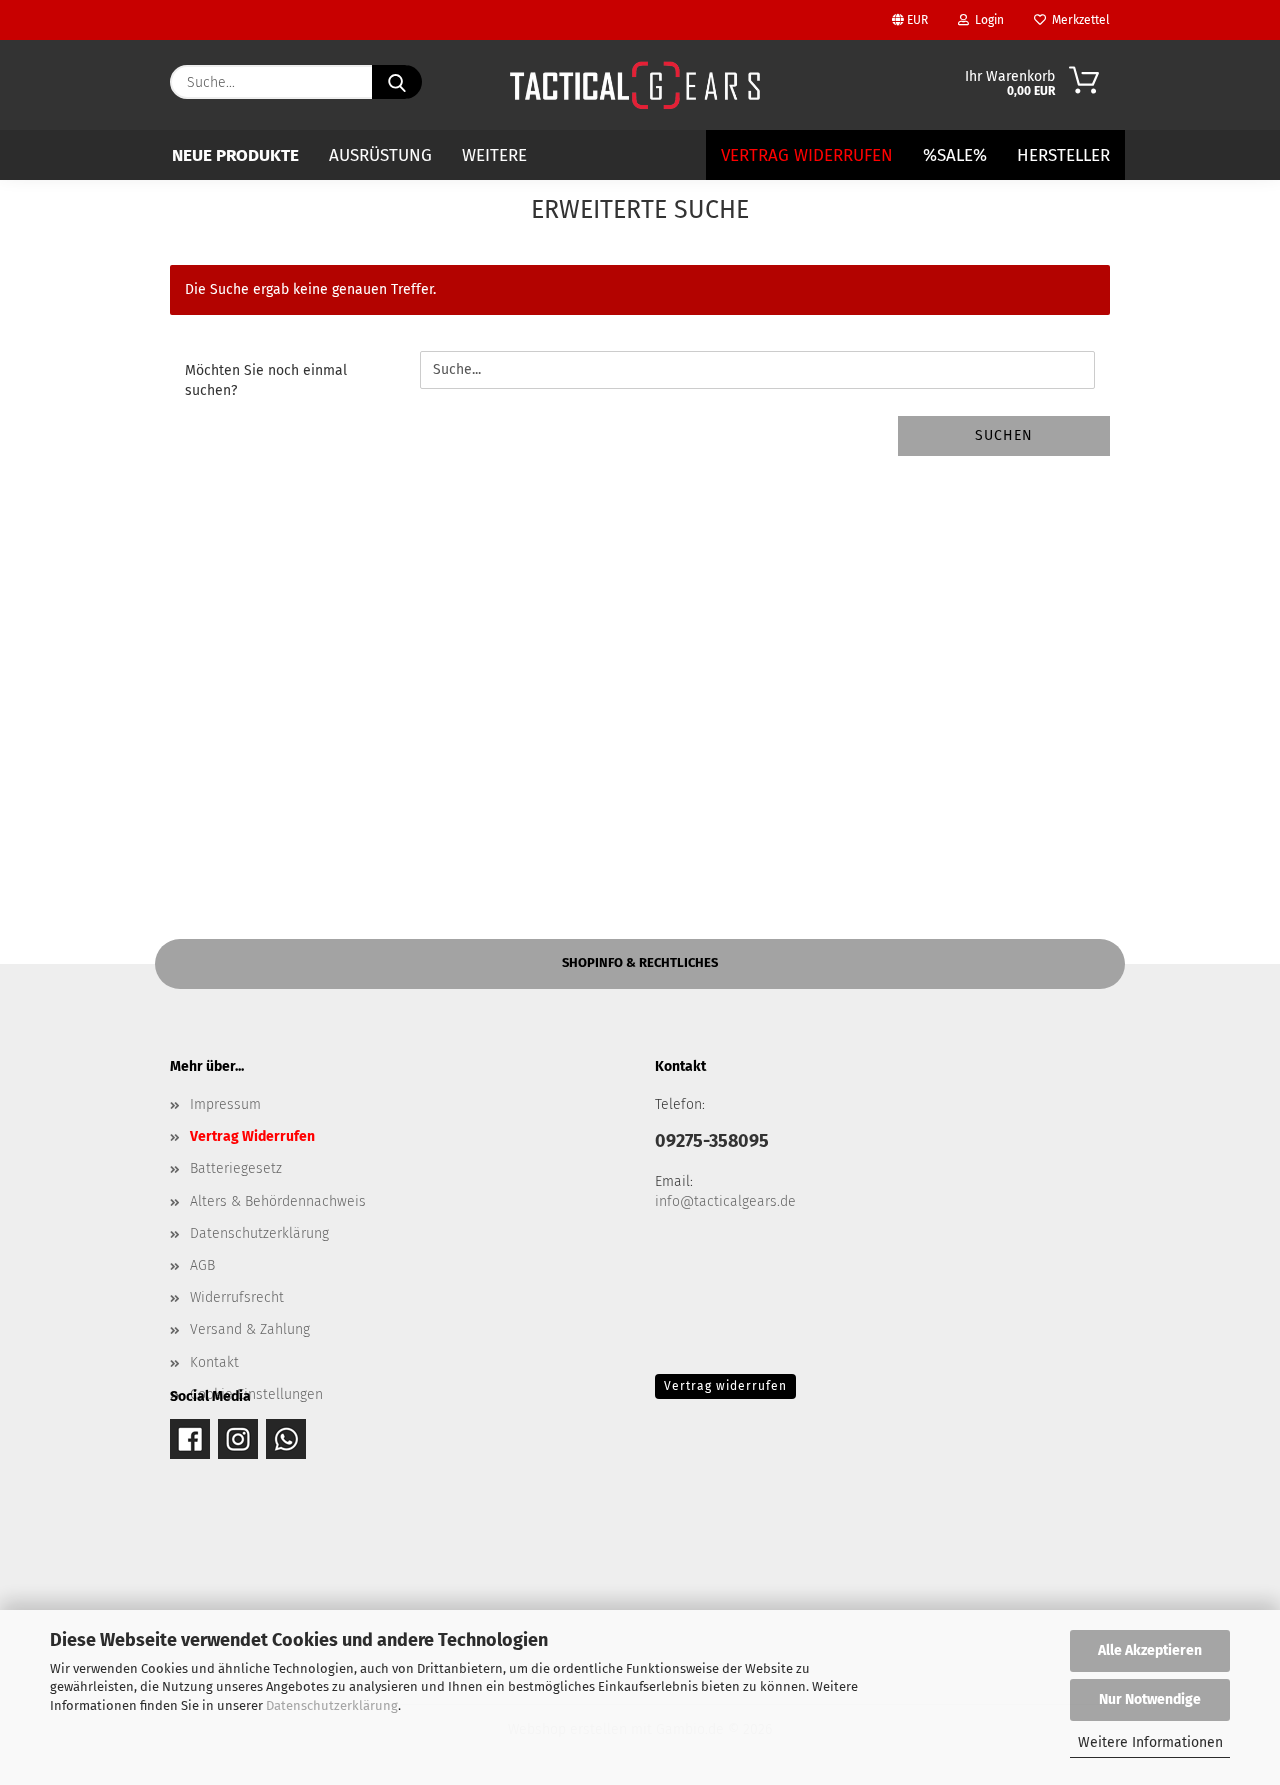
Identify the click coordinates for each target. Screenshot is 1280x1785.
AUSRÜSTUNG (380, 155)
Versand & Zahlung (250, 1329)
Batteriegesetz (236, 1168)
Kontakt (214, 1362)
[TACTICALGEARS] (634, 85)
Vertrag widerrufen (725, 1386)
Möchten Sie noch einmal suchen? (266, 380)
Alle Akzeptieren (1150, 1650)
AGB (202, 1265)
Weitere (494, 155)
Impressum (225, 1104)
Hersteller (1063, 155)
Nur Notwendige (1150, 1699)
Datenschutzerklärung (332, 1705)
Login (986, 20)
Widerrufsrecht (237, 1297)
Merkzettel (1078, 20)
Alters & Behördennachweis (278, 1201)
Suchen (1004, 435)
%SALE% (955, 155)
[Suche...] (397, 82)
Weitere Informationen (1150, 1742)
